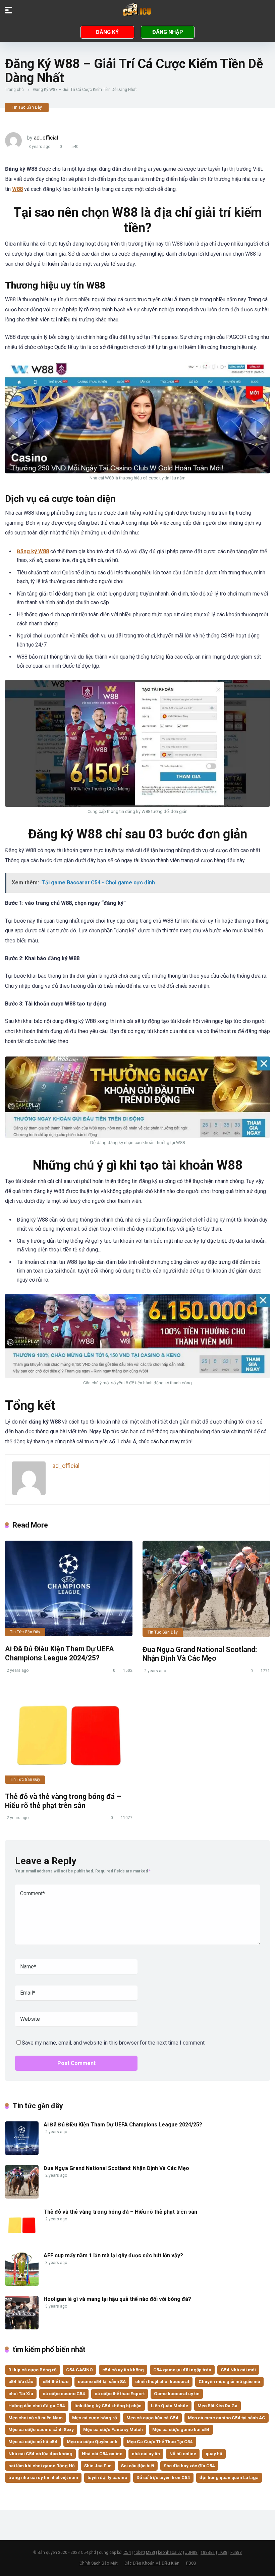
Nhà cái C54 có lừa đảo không (40, 2454)
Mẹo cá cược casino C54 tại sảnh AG (227, 2418)
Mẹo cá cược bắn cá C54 (152, 2418)
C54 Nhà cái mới (238, 2370)
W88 (17, 189)
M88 (150, 2553)
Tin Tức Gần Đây (27, 107)
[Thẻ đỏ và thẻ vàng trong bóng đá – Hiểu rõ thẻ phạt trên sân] (69, 1736)
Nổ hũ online (183, 2454)
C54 (127, 2553)
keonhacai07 (170, 2553)
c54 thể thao (56, 2381)
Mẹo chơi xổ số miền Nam (36, 2418)
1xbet (139, 2553)
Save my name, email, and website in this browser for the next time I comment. (114, 2043)
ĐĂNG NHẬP (168, 32)
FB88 (191, 2563)
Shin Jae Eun (98, 2466)
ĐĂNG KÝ (107, 32)
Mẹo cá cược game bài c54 (181, 2429)
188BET (208, 2553)
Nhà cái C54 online (102, 2454)
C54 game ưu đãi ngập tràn (182, 2370)
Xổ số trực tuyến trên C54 (163, 2477)
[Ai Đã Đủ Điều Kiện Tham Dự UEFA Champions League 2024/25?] (69, 1588)
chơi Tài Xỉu (21, 2393)
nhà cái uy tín (146, 2454)
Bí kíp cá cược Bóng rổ (33, 2370)
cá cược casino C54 (64, 2393)
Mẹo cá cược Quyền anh (92, 2441)
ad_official (46, 138)
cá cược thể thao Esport (120, 2393)
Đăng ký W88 (33, 551)
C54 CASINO (79, 2370)
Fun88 (236, 2553)
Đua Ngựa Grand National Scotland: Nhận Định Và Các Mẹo (200, 1654)
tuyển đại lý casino (107, 2477)
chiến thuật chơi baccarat (162, 2381)
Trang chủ (14, 90)
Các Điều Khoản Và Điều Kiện (152, 2563)
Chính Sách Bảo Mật (99, 2563)
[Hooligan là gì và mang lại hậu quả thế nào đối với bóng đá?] (22, 2328)
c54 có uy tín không (123, 2370)
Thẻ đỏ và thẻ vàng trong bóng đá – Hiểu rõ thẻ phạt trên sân (63, 1801)
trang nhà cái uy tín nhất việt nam (43, 2477)
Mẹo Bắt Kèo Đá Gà (217, 2406)
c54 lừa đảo (21, 2381)
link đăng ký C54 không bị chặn (108, 2406)
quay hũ (214, 2454)
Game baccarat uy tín (177, 2393)
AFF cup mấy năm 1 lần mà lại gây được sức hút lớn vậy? (113, 2255)
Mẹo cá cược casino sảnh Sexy (41, 2429)
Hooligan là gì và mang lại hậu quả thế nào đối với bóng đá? (117, 2299)
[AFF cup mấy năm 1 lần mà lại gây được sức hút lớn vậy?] (22, 2284)
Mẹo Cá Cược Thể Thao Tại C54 (160, 2441)
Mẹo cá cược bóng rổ (95, 2418)
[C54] (137, 10)
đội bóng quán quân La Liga (229, 2477)
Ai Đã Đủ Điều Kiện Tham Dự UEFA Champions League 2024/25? (60, 1653)
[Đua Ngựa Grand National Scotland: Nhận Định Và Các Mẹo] (206, 1589)
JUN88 (191, 2553)
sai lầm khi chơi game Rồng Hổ (42, 2466)
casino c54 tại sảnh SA (102, 2381)
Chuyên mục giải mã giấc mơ (229, 2381)
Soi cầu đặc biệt (138, 2466)
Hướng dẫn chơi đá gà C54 (37, 2406)
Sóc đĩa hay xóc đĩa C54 (189, 2466)
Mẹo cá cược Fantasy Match (113, 2429)
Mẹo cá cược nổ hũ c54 (33, 2441)
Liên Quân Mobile (170, 2406)
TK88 (223, 2553)
